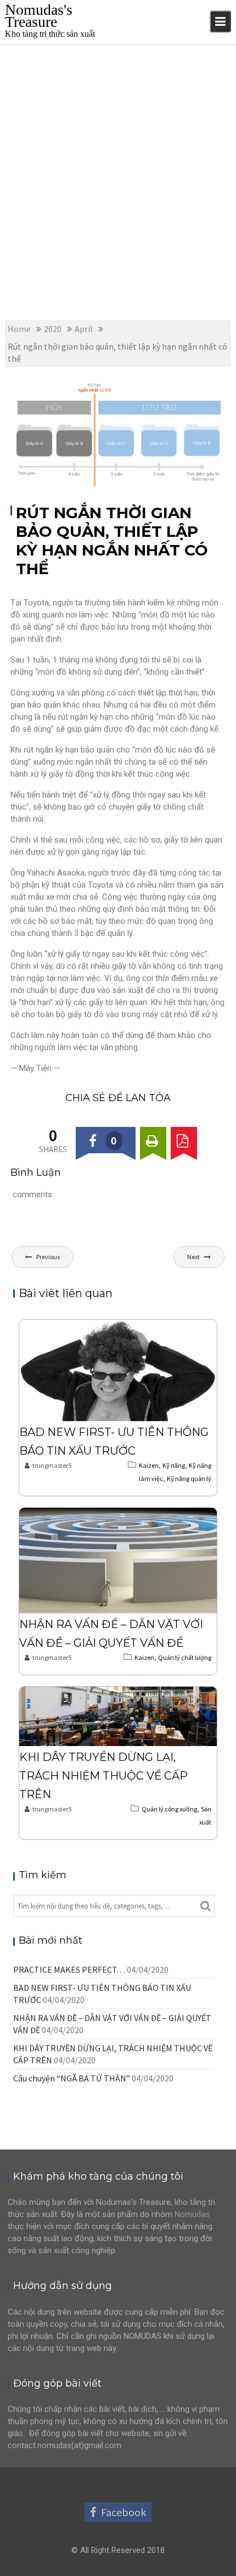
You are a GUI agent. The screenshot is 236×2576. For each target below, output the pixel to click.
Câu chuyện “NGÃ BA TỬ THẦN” (72, 2078)
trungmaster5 (36, 401)
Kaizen (161, 389)
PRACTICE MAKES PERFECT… (69, 1969)
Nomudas (192, 2214)
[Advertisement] (118, 167)
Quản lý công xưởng (169, 1809)
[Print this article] (153, 1140)
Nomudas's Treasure (39, 16)
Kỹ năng (192, 389)
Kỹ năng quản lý (189, 1478)
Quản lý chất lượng (185, 1657)
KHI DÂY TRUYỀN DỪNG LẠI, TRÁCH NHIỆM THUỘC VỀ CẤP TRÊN (103, 1776)
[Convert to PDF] (184, 1140)
